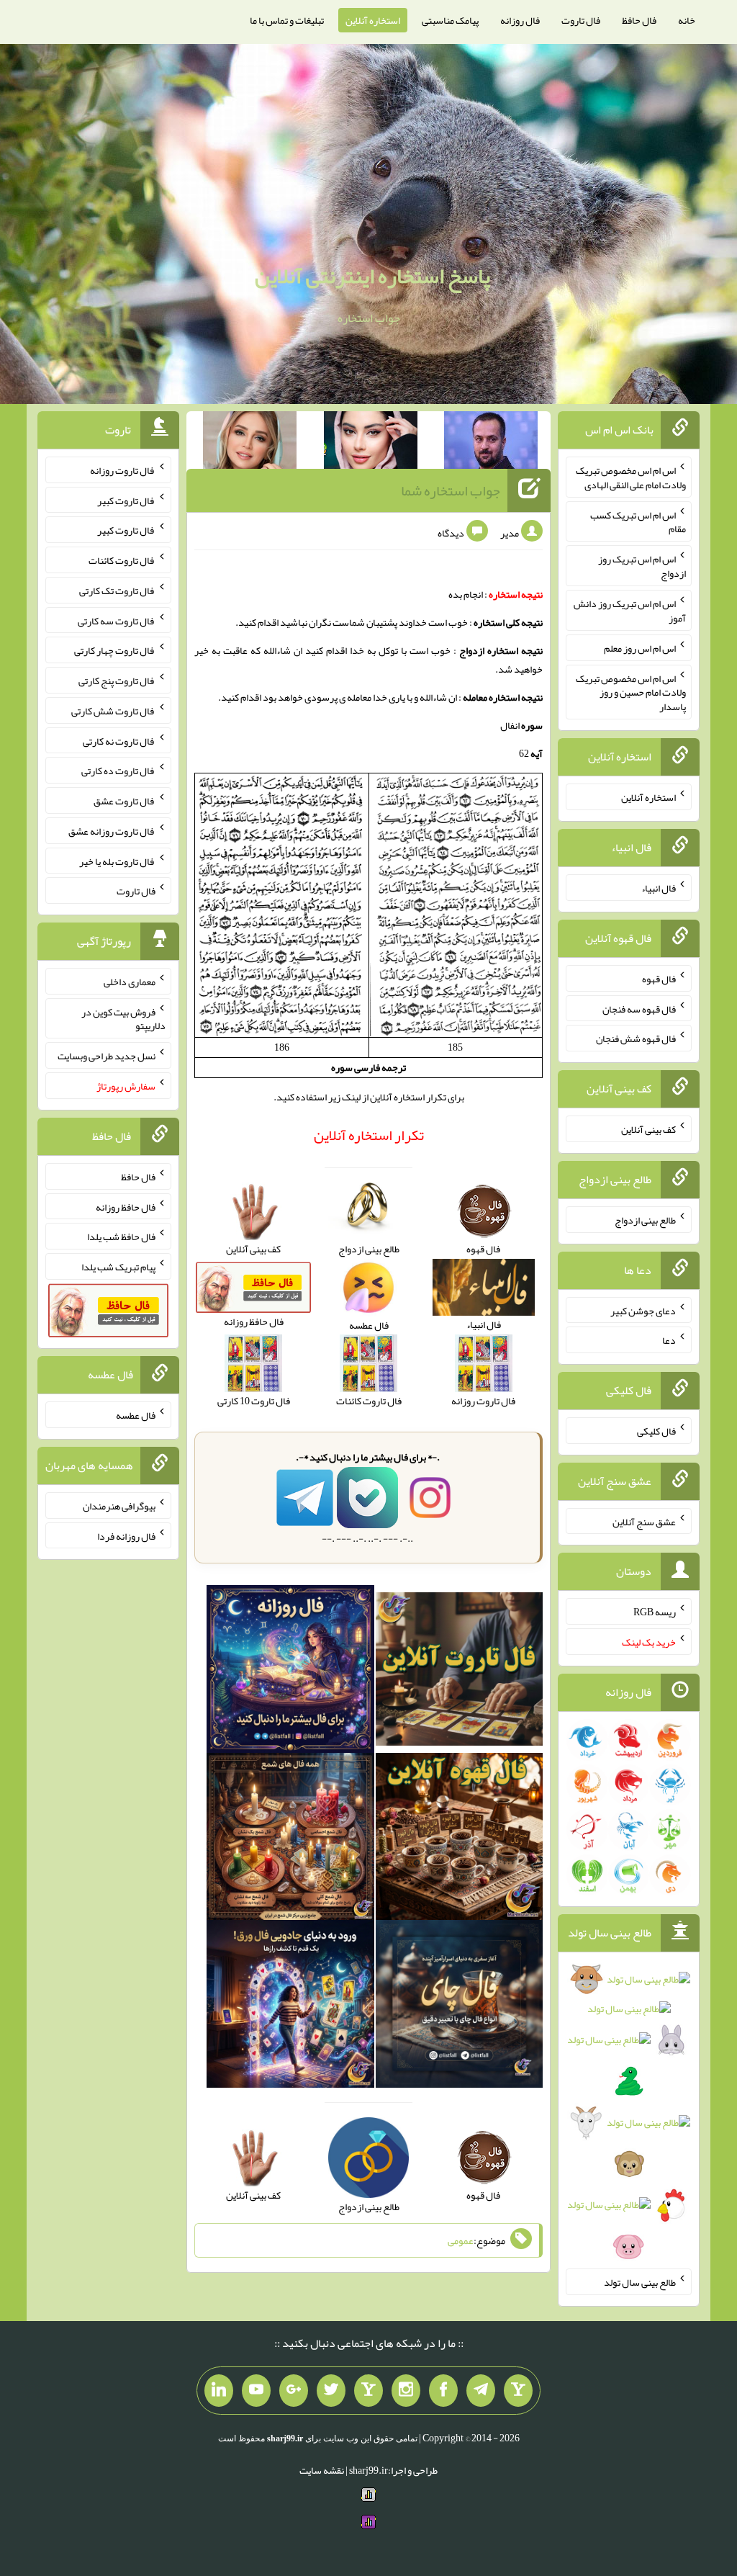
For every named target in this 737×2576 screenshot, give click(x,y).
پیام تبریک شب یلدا (118, 1267)
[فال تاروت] (460, 1672)
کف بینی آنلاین (648, 1129)
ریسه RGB (655, 1612)
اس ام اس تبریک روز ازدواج (642, 566)
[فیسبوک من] (443, 2391)
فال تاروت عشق (125, 801)
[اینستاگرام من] (406, 2391)
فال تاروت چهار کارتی (115, 650)
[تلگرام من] (481, 2391)
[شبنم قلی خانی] (250, 443)
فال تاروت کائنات (122, 560)
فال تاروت (581, 20)
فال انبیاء (659, 888)
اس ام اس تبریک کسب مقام (638, 521)
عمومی (461, 2240)
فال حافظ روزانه (126, 1206)
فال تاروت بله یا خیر (117, 861)
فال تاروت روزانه (123, 470)
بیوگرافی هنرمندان (119, 1506)
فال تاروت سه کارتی (117, 620)
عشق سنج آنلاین (644, 1521)
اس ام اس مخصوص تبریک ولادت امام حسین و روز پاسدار (631, 692)
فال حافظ (639, 20)
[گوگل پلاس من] (294, 2391)
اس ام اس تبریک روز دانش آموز (630, 611)
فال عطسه (136, 1415)
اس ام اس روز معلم (640, 648)
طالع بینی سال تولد (640, 2282)
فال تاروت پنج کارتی (117, 681)
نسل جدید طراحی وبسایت (107, 1056)
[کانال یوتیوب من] (256, 2391)
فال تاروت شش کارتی (113, 711)
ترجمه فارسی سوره (368, 1067)
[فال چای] (460, 2007)
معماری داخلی (130, 982)
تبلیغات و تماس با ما (287, 20)
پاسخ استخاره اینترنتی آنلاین (372, 276)
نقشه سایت (322, 2470)
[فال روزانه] (290, 1672)
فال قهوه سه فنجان (639, 1008)
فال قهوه (659, 979)
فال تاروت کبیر (126, 500)
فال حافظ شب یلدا (121, 1237)
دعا (669, 1340)
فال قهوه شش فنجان (636, 1038)
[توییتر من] (331, 2391)
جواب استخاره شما (451, 490)
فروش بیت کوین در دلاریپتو (123, 1018)
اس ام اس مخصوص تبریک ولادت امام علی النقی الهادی (631, 477)
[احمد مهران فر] (491, 443)
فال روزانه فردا (126, 1535)
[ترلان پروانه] (371, 443)
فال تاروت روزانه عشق (112, 831)
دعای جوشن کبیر (643, 1310)
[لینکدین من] (219, 2391)
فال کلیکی (656, 1431)
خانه (687, 20)
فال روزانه (520, 20)
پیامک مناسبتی (450, 20)
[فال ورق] (290, 2007)
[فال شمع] (290, 1839)
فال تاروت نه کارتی (119, 740)
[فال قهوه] (460, 1839)
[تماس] (368, 2391)
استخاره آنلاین (373, 20)
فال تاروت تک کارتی (117, 591)
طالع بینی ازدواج (645, 1220)
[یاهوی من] (518, 2391)
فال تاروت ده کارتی (118, 771)
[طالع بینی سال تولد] (628, 2117)
